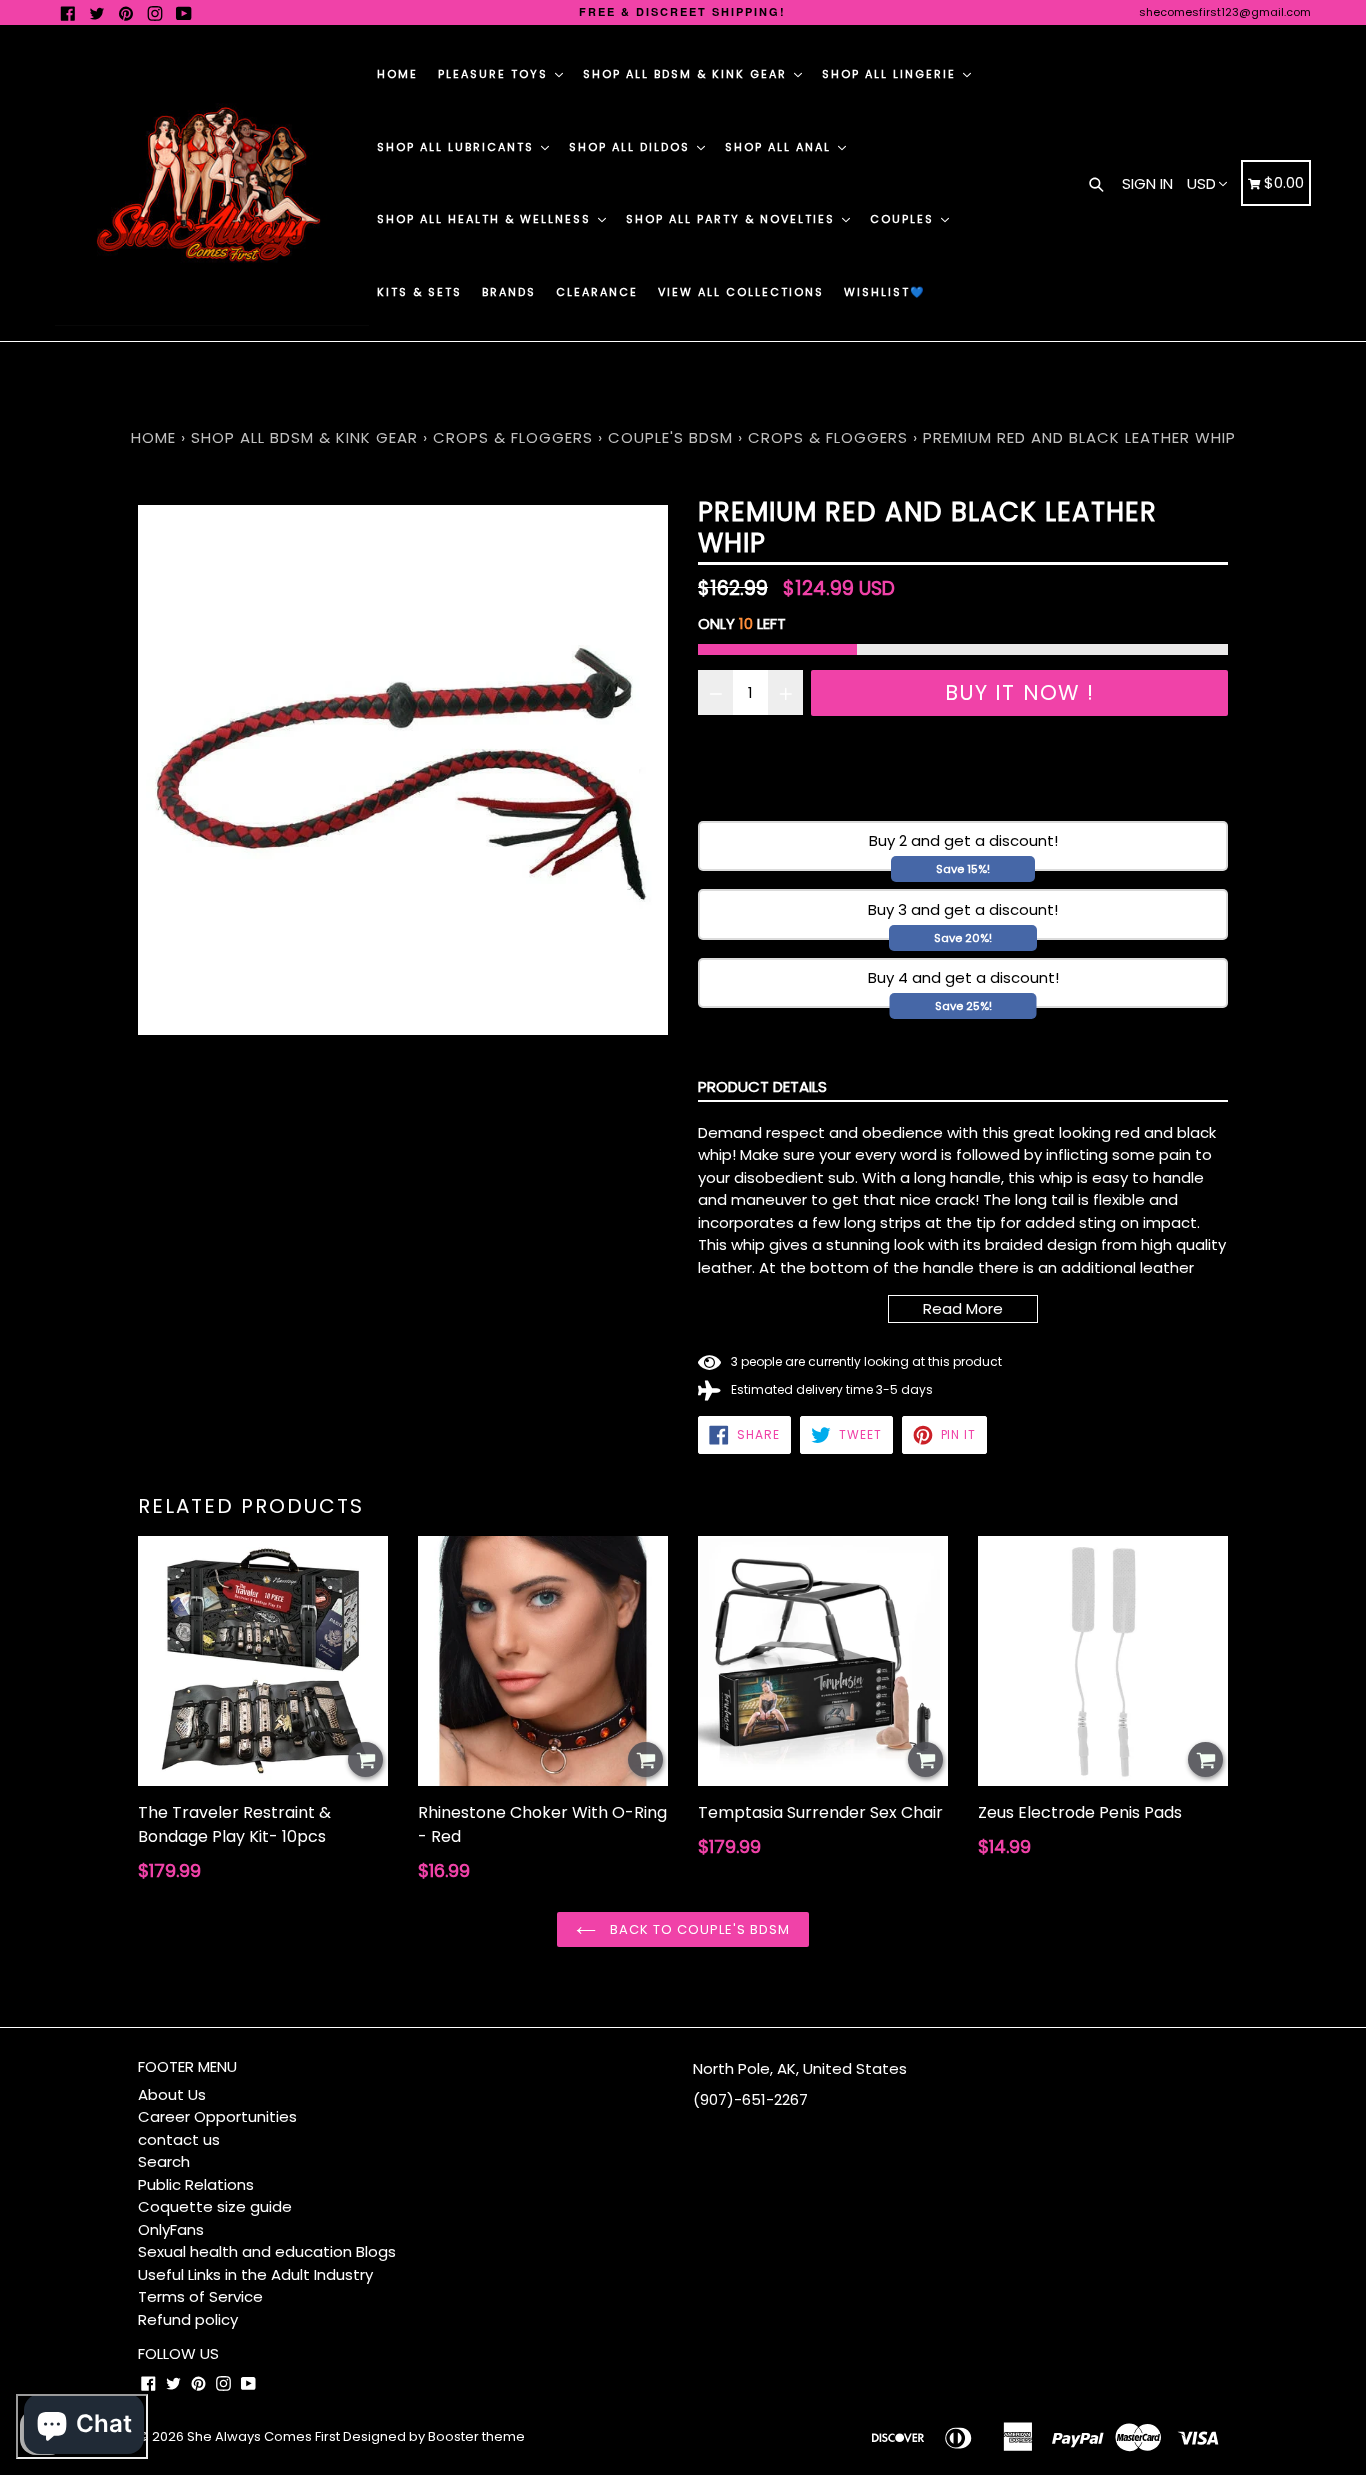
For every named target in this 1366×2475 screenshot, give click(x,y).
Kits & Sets (419, 292)
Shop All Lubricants (458, 147)
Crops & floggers (513, 437)
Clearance (597, 292)
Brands (509, 292)
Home (397, 74)
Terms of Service (200, 2296)
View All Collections (741, 292)
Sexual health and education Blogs (267, 2251)
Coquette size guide (215, 2206)
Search (164, 2161)
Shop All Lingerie (891, 74)
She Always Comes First (263, 2436)
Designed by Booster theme (434, 2436)
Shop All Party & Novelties (733, 219)
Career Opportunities (217, 2116)
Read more (963, 1308)
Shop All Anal (780, 147)
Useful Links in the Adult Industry (255, 2274)
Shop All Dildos (632, 147)
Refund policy (188, 2319)
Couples (904, 219)
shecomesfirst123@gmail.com (1225, 12)
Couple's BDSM (670, 437)
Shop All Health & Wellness (486, 219)
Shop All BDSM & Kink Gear (687, 74)
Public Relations (196, 2184)
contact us (179, 2139)
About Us (172, 2094)
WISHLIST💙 (885, 292)
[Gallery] (403, 770)
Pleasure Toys (495, 74)
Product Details (762, 1086)
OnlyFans (171, 2229)
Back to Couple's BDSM (698, 1929)
